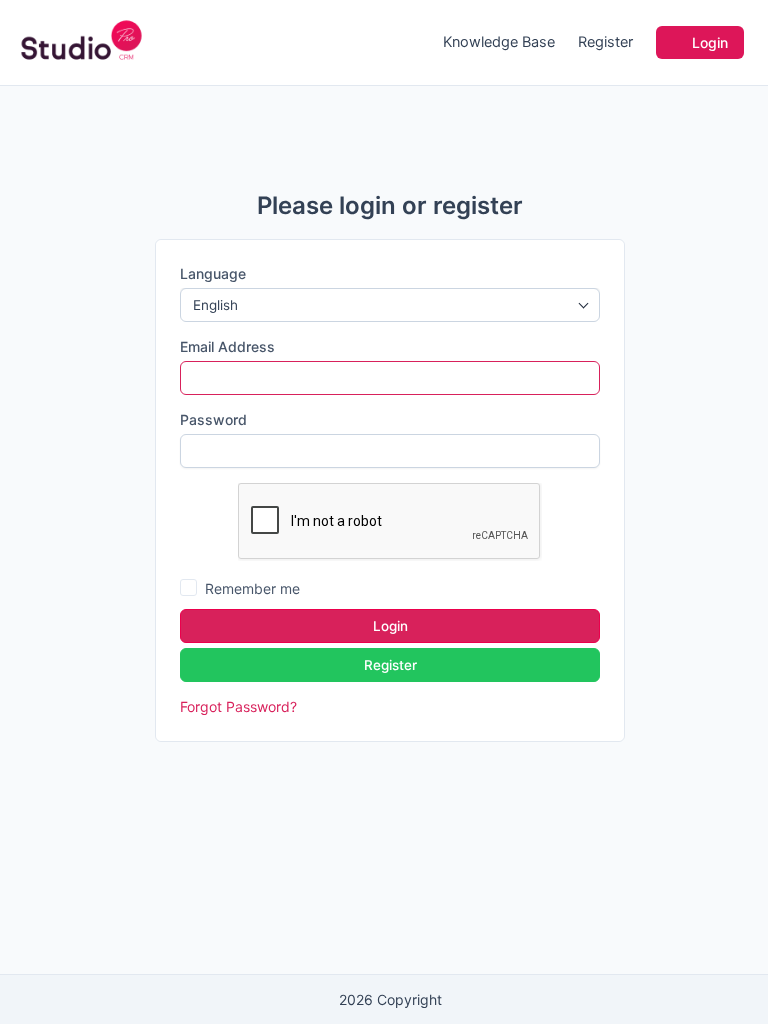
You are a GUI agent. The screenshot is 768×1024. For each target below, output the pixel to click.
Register (605, 42)
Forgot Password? (238, 706)
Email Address (227, 346)
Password (213, 419)
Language (213, 273)
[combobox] (390, 305)
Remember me (252, 588)
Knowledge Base (499, 42)
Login (708, 42)
